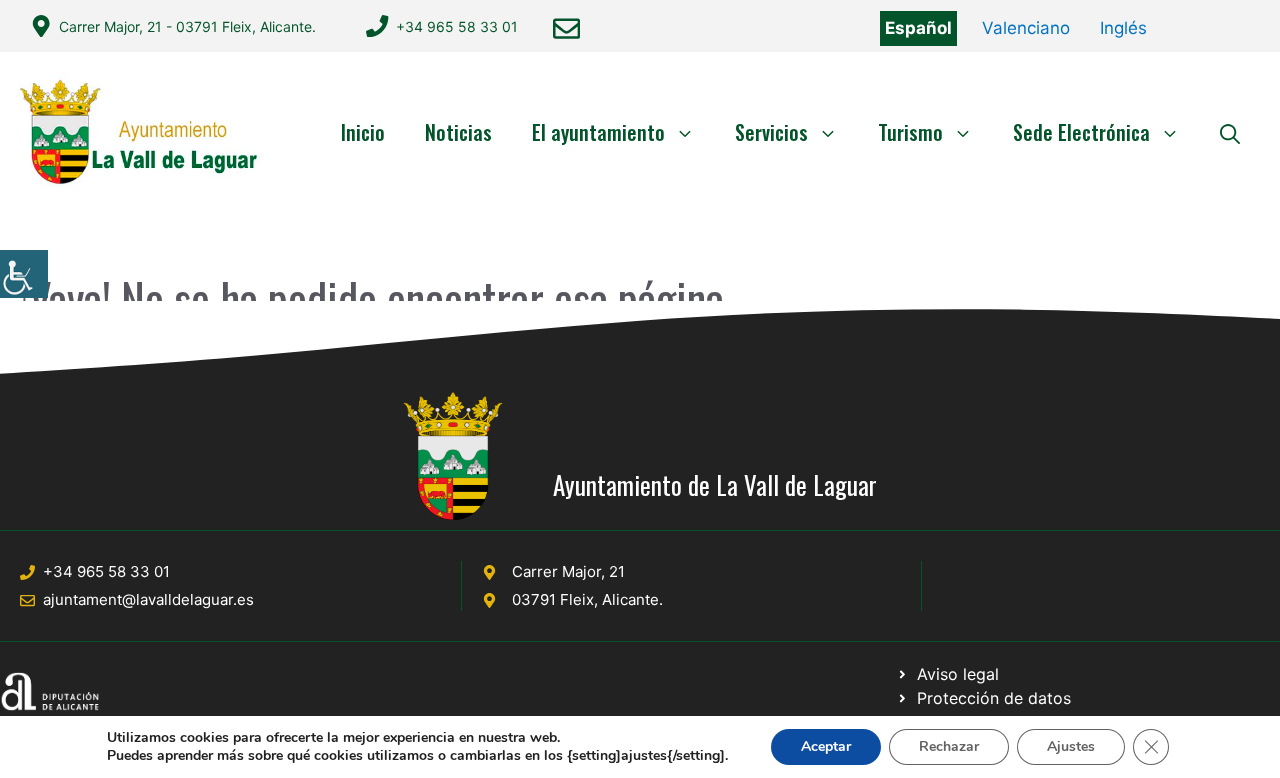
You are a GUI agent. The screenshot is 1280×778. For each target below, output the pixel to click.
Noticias (458, 132)
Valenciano (1026, 28)
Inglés (1123, 28)
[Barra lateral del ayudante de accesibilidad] (24, 274)
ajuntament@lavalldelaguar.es (148, 599)
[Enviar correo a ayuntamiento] (566, 28)
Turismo (910, 132)
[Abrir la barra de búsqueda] (1230, 132)
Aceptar (826, 746)
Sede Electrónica (1081, 132)
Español (918, 28)
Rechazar (949, 746)
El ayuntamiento (598, 132)
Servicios (771, 132)
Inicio (363, 132)
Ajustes (1071, 746)
